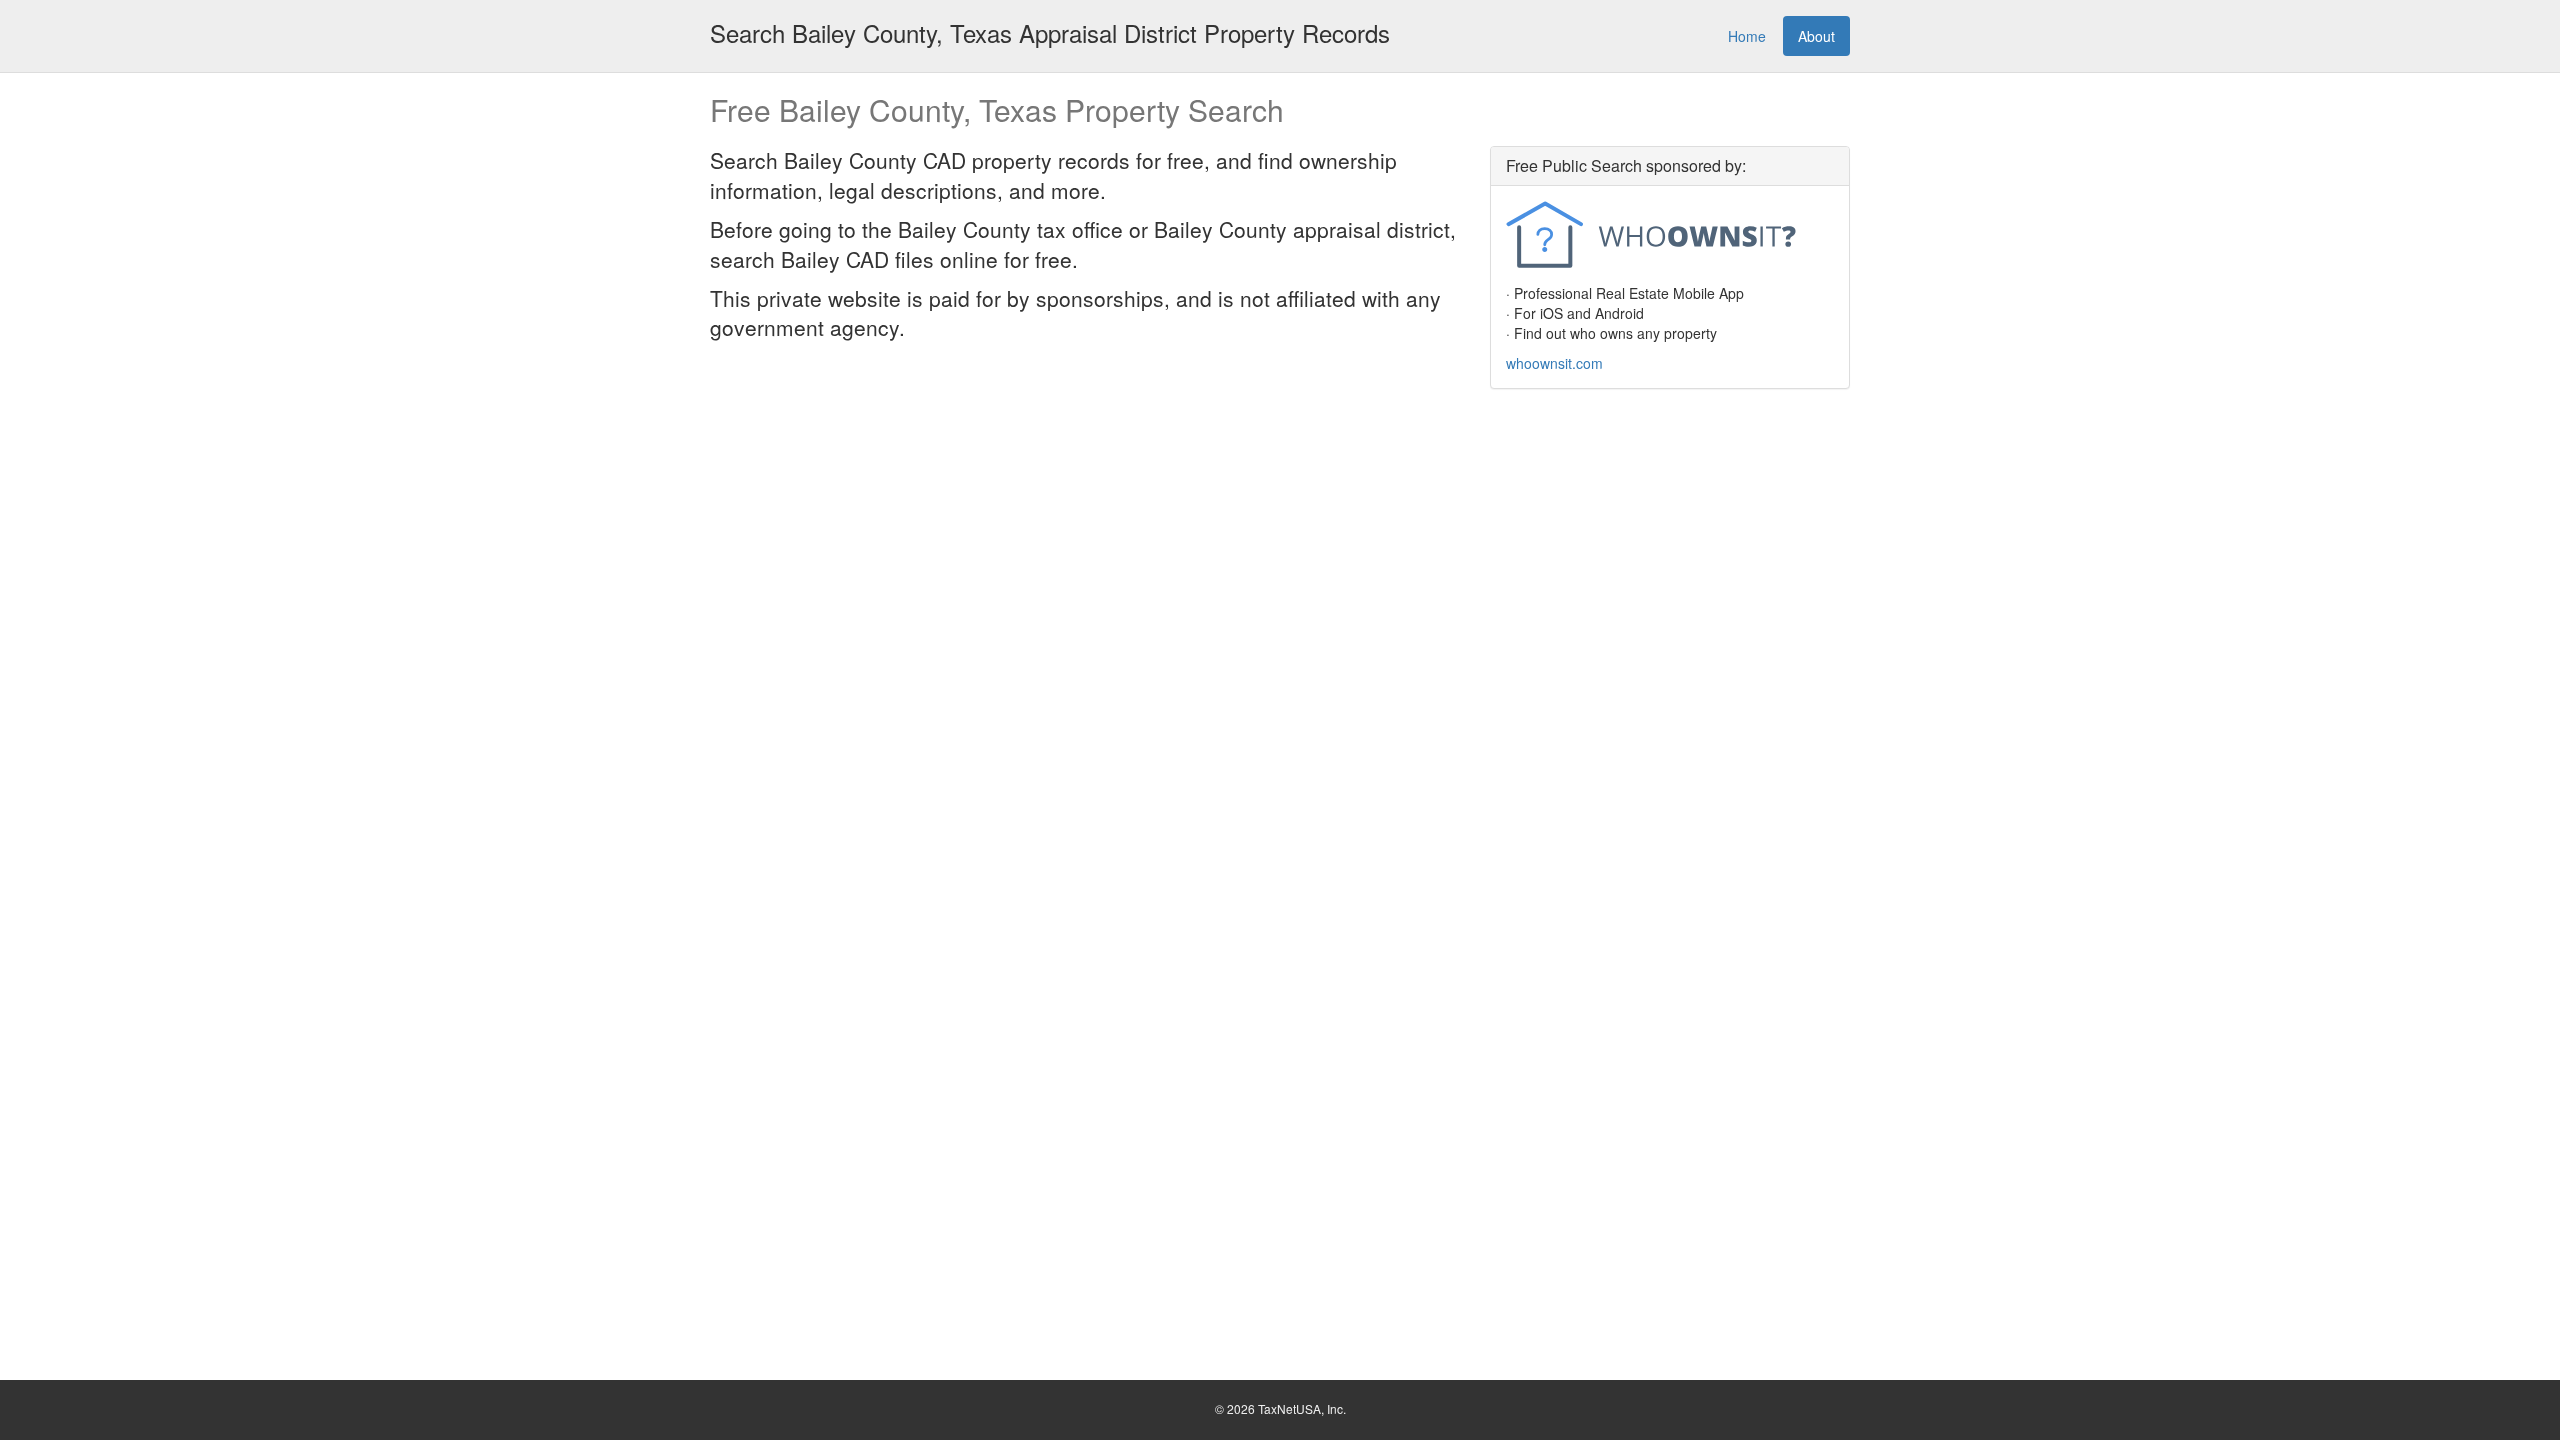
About (1816, 36)
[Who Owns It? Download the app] (1670, 237)
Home (1747, 36)
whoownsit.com (1554, 363)
